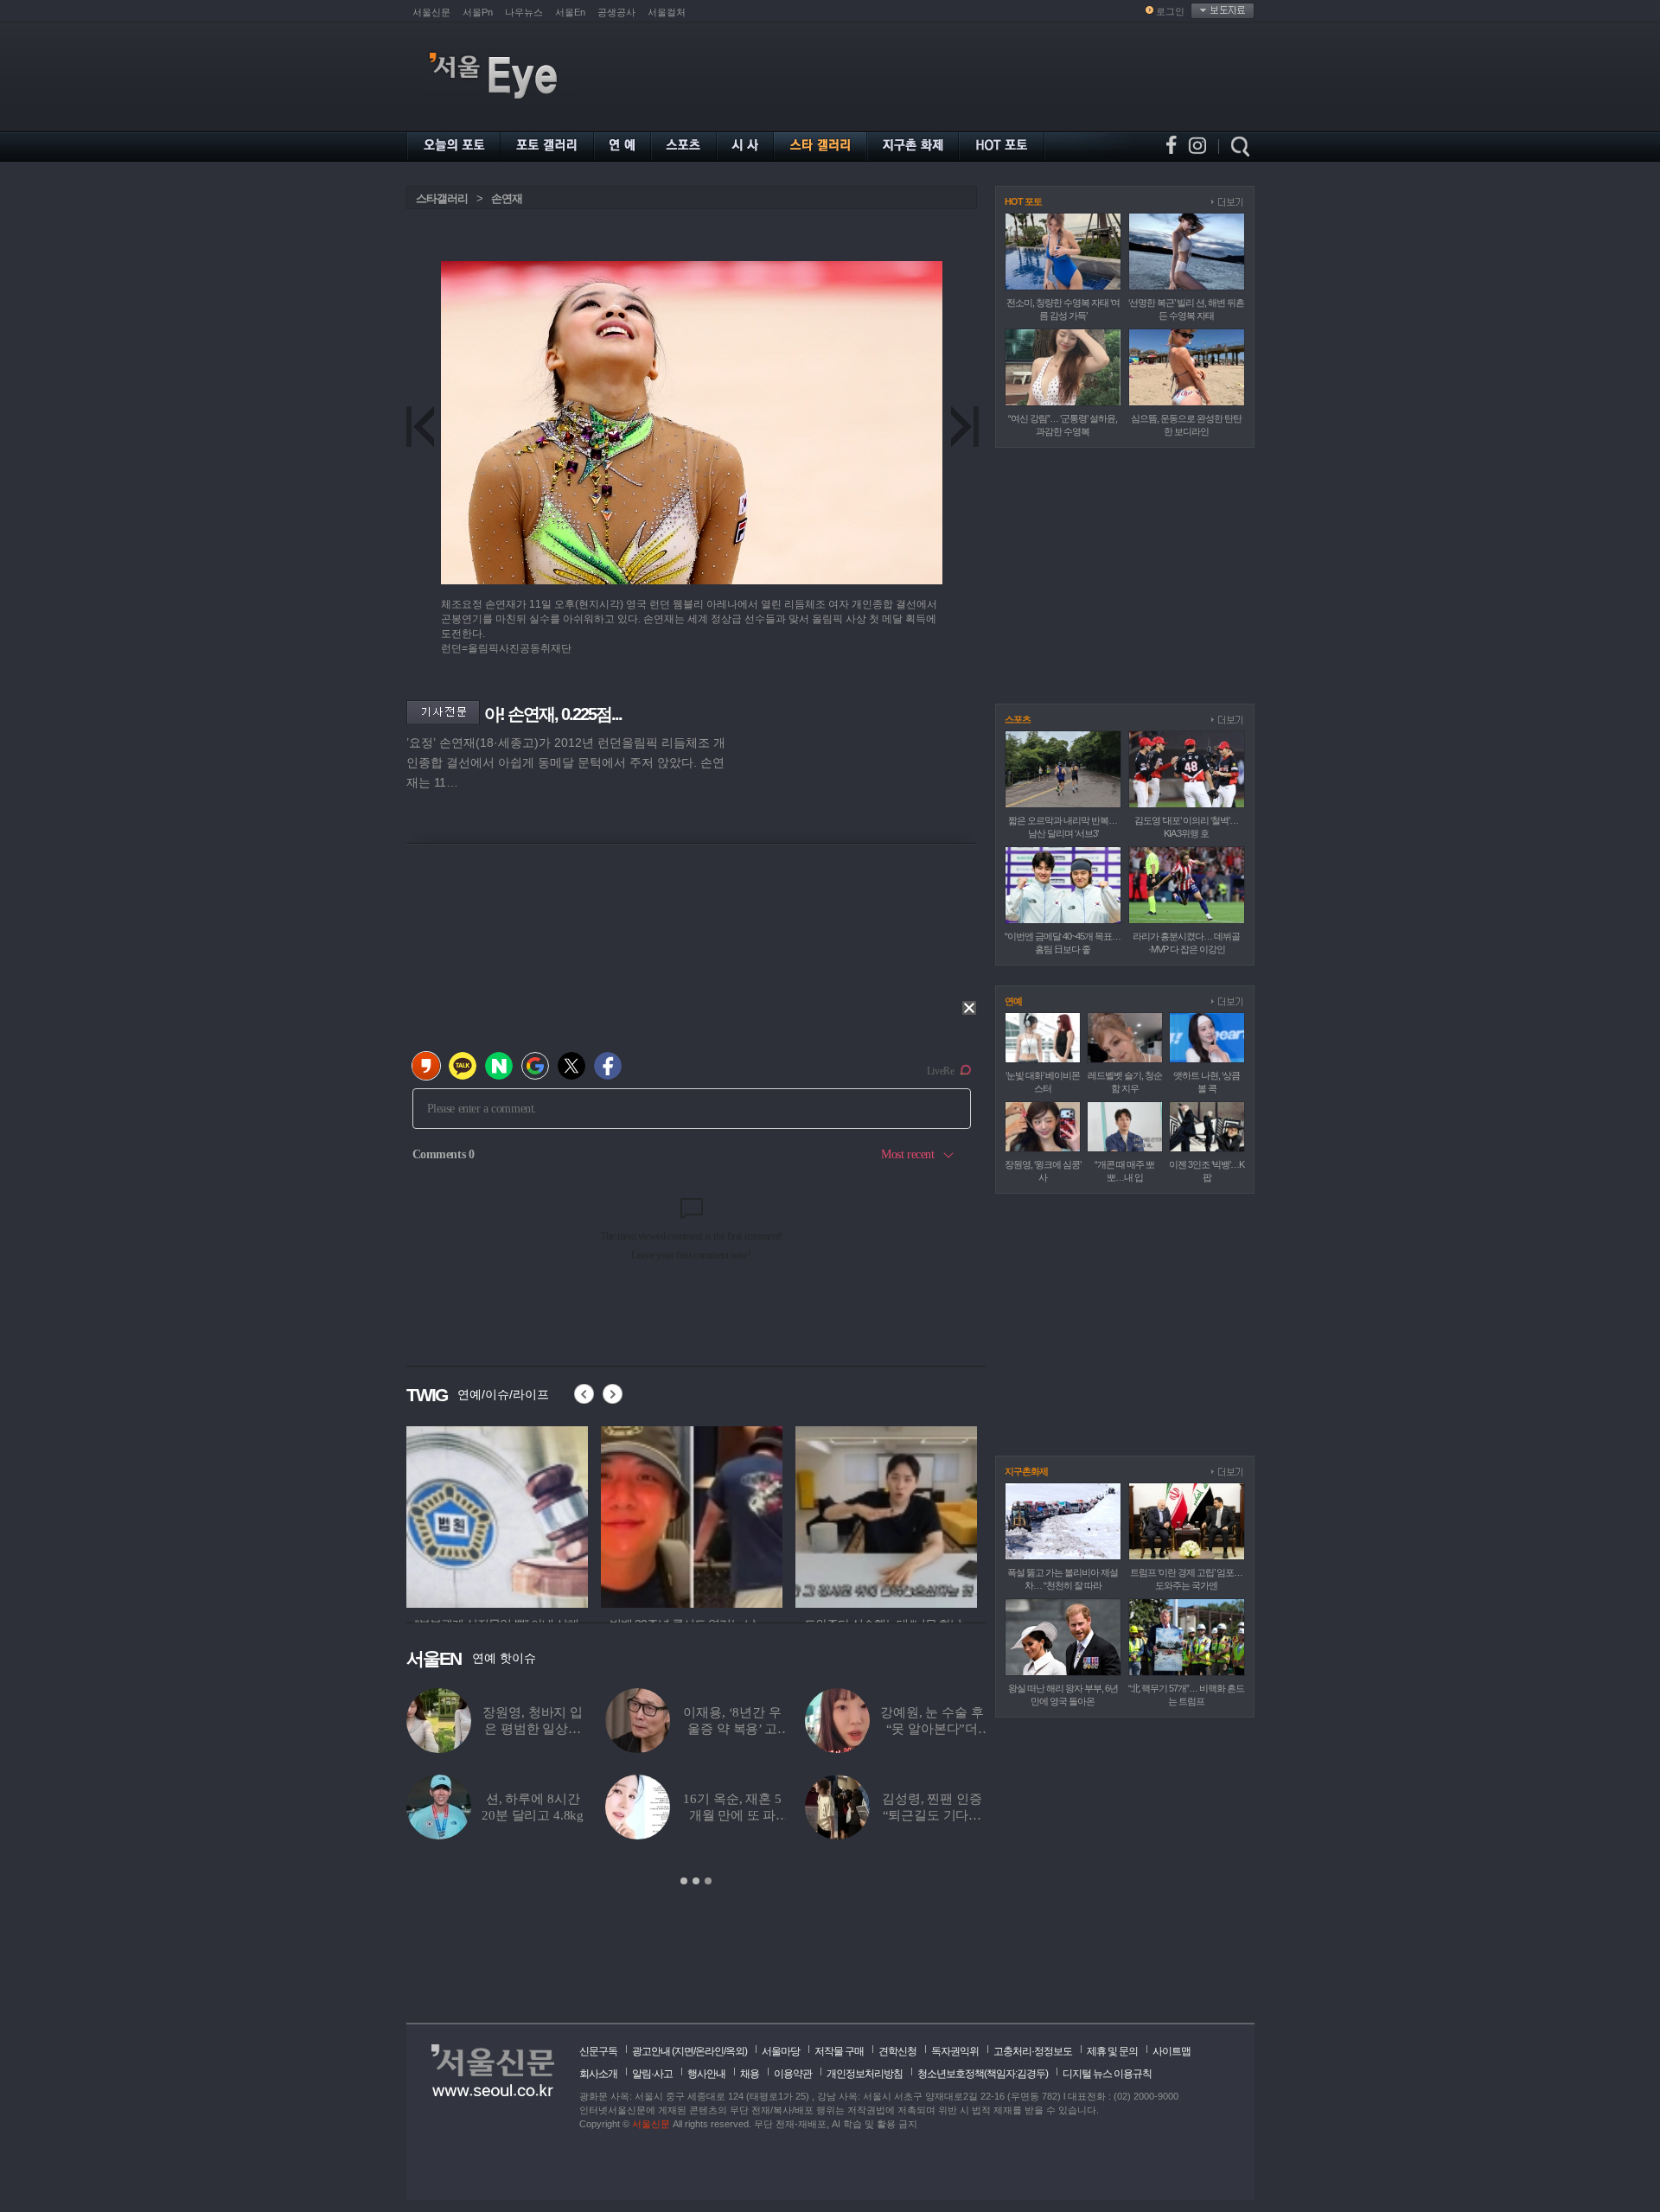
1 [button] (684, 1881)
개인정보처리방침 (865, 2074)
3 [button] (708, 1881)
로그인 (1170, 11)
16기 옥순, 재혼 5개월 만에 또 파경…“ (732, 1815)
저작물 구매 (839, 2051)
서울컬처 (667, 12)
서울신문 (431, 12)
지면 (684, 2051)
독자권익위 (955, 2051)
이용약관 (793, 2074)
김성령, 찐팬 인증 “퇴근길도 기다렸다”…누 (932, 1815)
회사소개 (598, 2074)
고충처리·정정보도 (1033, 2051)
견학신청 (897, 2051)
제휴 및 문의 (1112, 2051)
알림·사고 (652, 2074)
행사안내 (706, 2074)
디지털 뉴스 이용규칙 (1107, 2074)
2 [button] (696, 1881)
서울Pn (478, 12)
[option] (425, 1514)
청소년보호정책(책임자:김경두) (983, 2074)
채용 (750, 2074)
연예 (1013, 1001)
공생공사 (616, 12)
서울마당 (781, 2051)
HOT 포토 (1023, 201)
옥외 (735, 2051)
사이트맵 (1172, 2051)
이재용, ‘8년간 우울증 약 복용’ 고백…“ (732, 1729)
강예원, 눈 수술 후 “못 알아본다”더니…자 (932, 1729)
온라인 (709, 2051)
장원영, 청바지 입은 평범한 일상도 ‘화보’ (533, 1729)
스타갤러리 (442, 198)
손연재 (507, 198)
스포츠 (1018, 719)
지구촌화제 (1026, 1471)
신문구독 (598, 2051)
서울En (570, 12)
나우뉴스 (524, 12)
